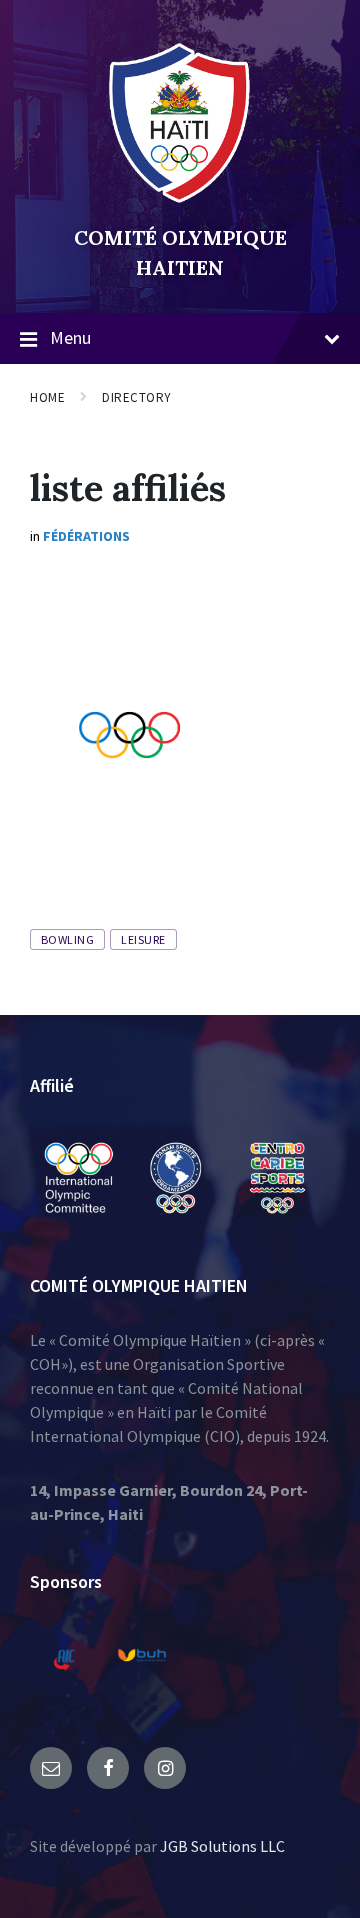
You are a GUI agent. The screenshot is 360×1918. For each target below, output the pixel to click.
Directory (137, 397)
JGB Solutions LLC (222, 1846)
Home (47, 397)
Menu (70, 337)
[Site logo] (180, 204)
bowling (67, 939)
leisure (143, 939)
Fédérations (86, 536)
